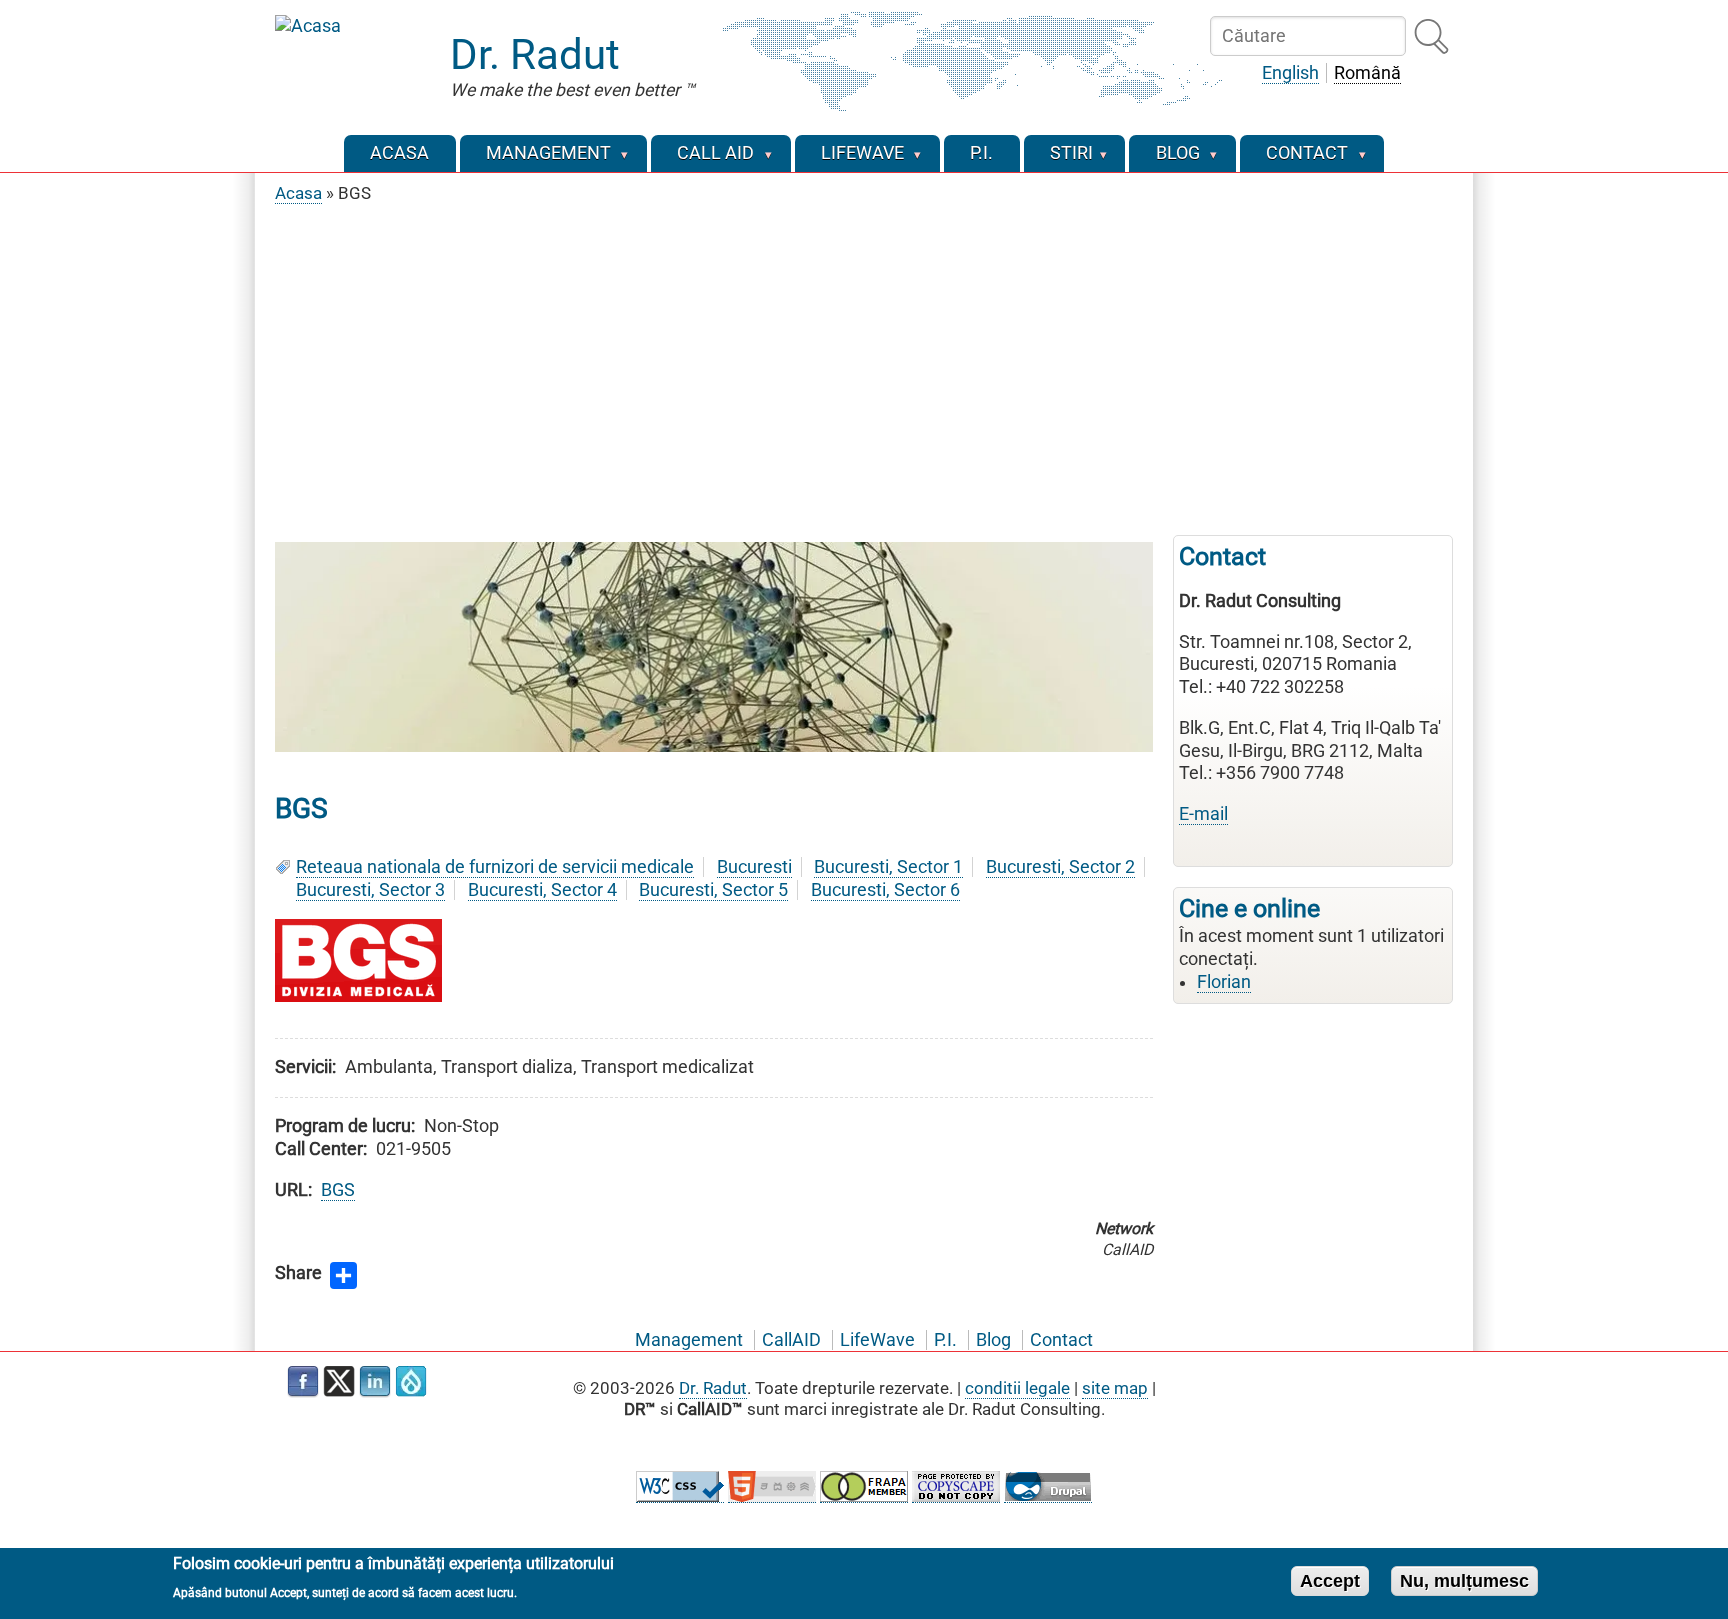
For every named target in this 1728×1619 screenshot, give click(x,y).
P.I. (945, 1340)
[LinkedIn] (375, 1382)
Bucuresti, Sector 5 (713, 890)
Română (1367, 73)
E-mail (1203, 814)
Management (689, 1340)
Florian (1224, 982)
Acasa (298, 193)
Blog (993, 1340)
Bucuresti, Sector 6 (885, 890)
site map (1115, 1388)
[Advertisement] (864, 365)
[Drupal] (411, 1382)
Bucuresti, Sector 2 (1060, 867)
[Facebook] (303, 1382)
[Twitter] (339, 1382)
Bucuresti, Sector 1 (888, 867)
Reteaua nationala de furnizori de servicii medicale (495, 867)
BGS (338, 1190)
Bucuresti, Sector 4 (542, 890)
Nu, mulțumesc (1464, 1580)
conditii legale (1017, 1388)
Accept (1330, 1580)
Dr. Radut (535, 54)
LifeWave (877, 1340)
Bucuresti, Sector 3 (370, 890)
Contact (1061, 1340)
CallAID (791, 1340)
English (1290, 73)
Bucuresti (754, 867)
